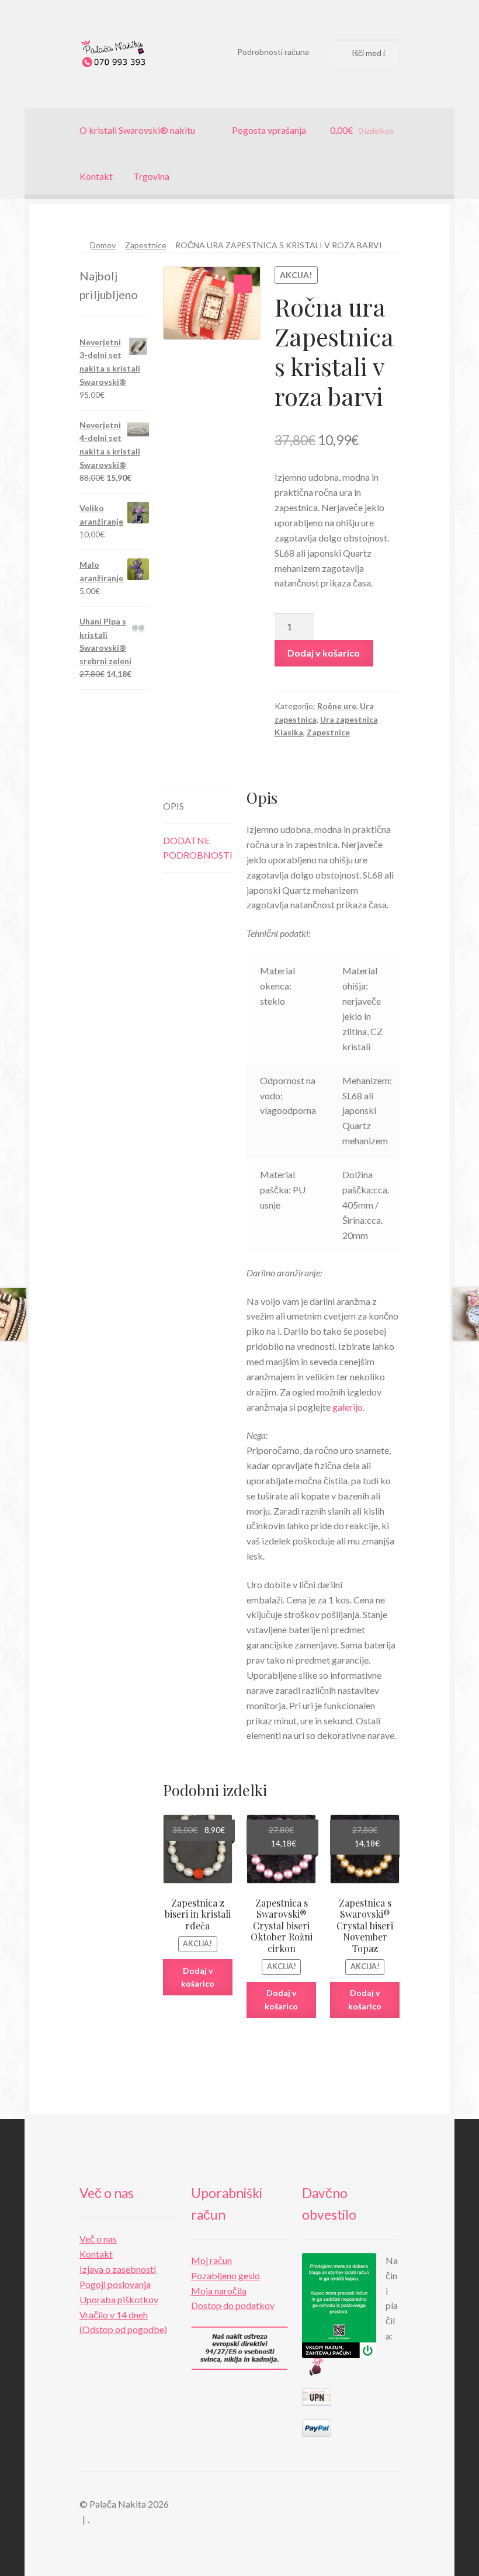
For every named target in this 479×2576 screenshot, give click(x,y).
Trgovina (151, 176)
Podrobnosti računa (273, 52)
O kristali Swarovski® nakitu (137, 130)
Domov (103, 245)
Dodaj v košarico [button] (198, 1977)
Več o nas (98, 2239)
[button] (243, 284)
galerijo (348, 1407)
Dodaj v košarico (324, 653)
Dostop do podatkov (233, 2305)
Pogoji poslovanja (115, 2284)
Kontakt (96, 176)
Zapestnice (146, 245)
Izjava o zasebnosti (118, 2269)
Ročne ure (337, 706)
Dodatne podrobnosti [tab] (198, 848)
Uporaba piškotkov (119, 2299)
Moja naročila (219, 2291)
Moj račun (211, 2260)
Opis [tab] (173, 806)
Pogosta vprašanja (269, 130)
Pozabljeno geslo (225, 2275)
